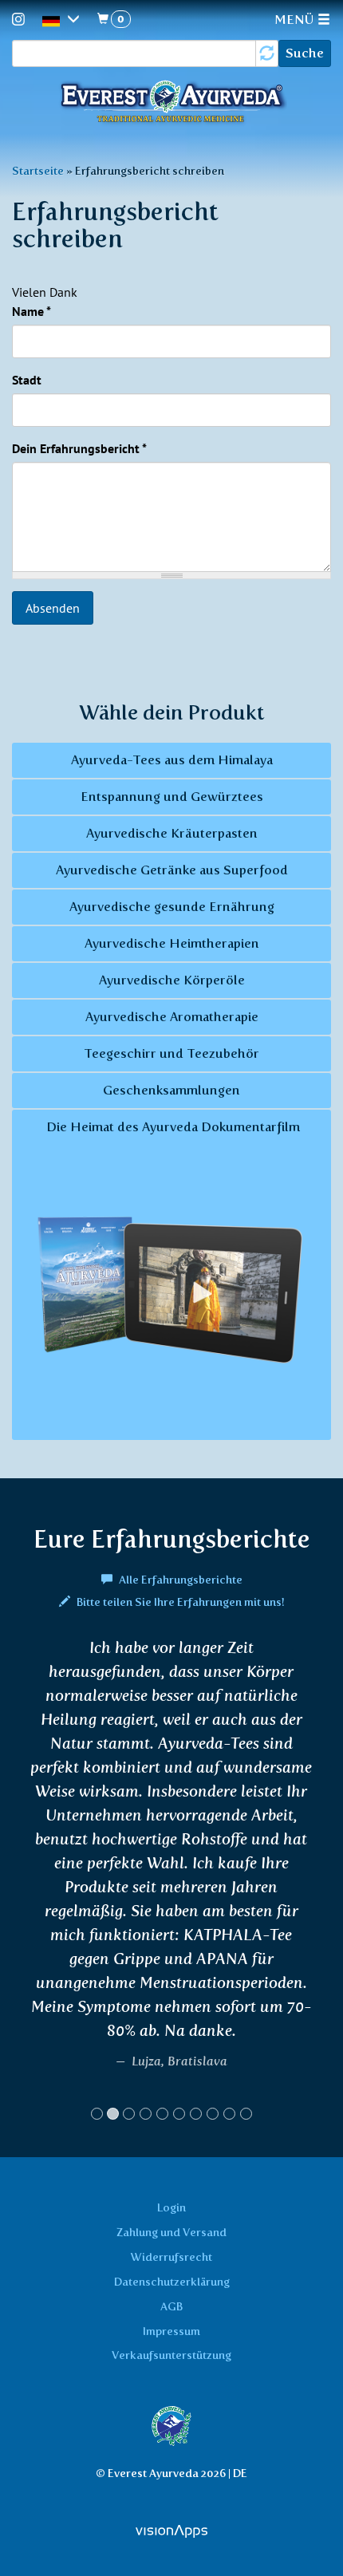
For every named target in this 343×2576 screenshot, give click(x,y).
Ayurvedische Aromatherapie (172, 1017)
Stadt (27, 380)
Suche (305, 53)
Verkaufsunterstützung (171, 2355)
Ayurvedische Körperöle (172, 980)
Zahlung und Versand (171, 2232)
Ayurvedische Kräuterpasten (172, 833)
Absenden (53, 608)
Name (32, 311)
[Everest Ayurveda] (171, 103)
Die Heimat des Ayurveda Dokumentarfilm (171, 1127)
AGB (171, 2306)
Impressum (171, 2331)
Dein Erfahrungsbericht (79, 448)
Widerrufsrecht (171, 2257)
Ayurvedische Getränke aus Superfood (172, 870)
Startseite (38, 171)
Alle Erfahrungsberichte (179, 1580)
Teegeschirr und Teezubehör (171, 1053)
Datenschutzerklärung (172, 2282)
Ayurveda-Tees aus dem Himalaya (172, 760)
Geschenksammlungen (171, 1090)
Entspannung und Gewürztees (172, 797)
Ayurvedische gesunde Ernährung (172, 907)
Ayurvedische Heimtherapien (172, 943)
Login (171, 2207)
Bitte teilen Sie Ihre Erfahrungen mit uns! (179, 1602)
